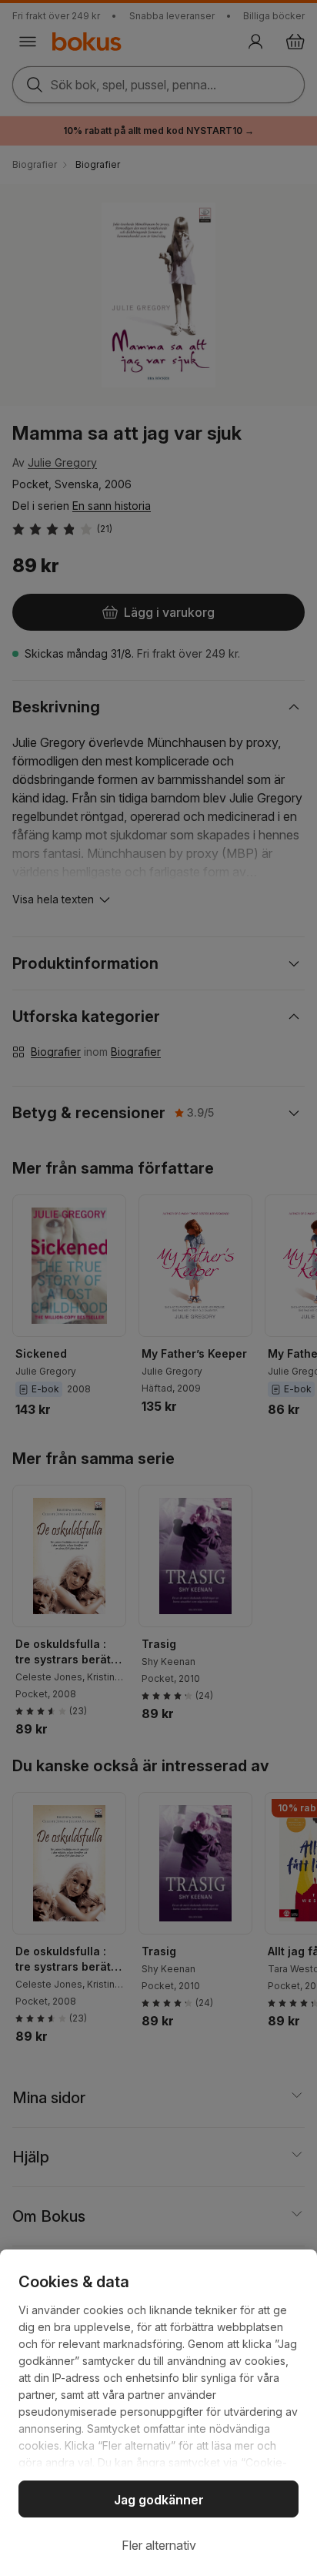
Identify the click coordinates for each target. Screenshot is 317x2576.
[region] (158, 2413)
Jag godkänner (159, 2500)
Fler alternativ (159, 2545)
